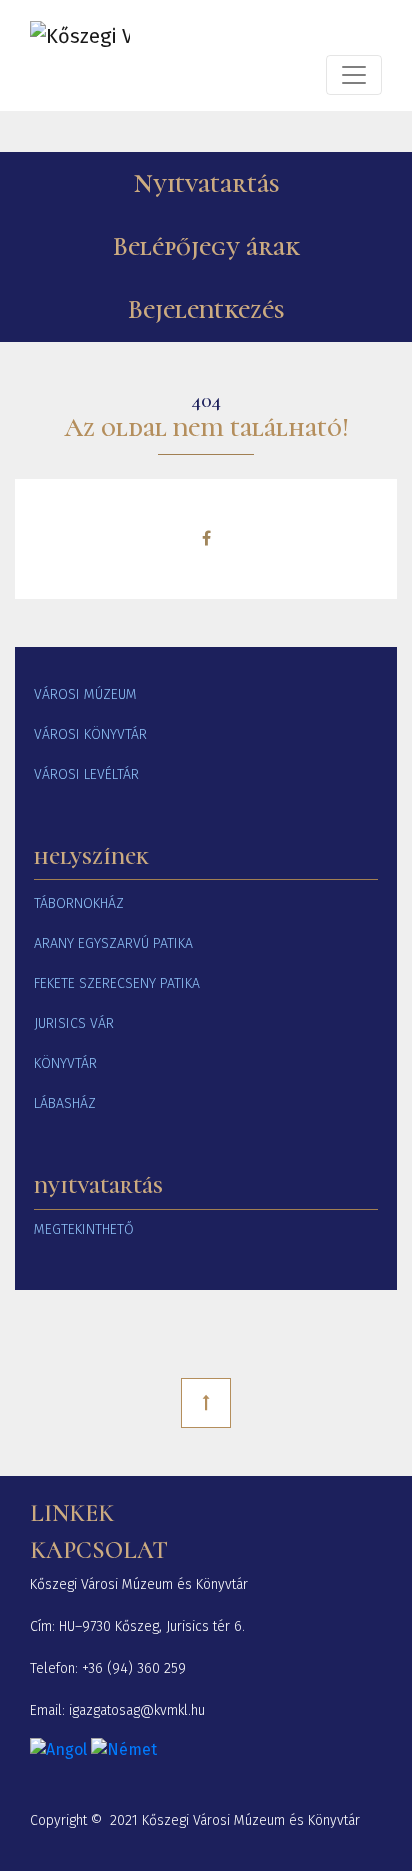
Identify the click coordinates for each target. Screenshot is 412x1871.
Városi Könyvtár (90, 734)
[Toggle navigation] (354, 75)
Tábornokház (79, 903)
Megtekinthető (84, 1229)
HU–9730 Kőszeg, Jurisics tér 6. (152, 1626)
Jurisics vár (74, 1023)
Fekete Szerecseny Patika (117, 983)
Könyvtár (65, 1063)
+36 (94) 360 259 (134, 1668)
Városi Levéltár (86, 774)
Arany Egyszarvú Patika (113, 943)
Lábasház (65, 1103)
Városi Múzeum (85, 694)
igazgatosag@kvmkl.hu (137, 1710)
